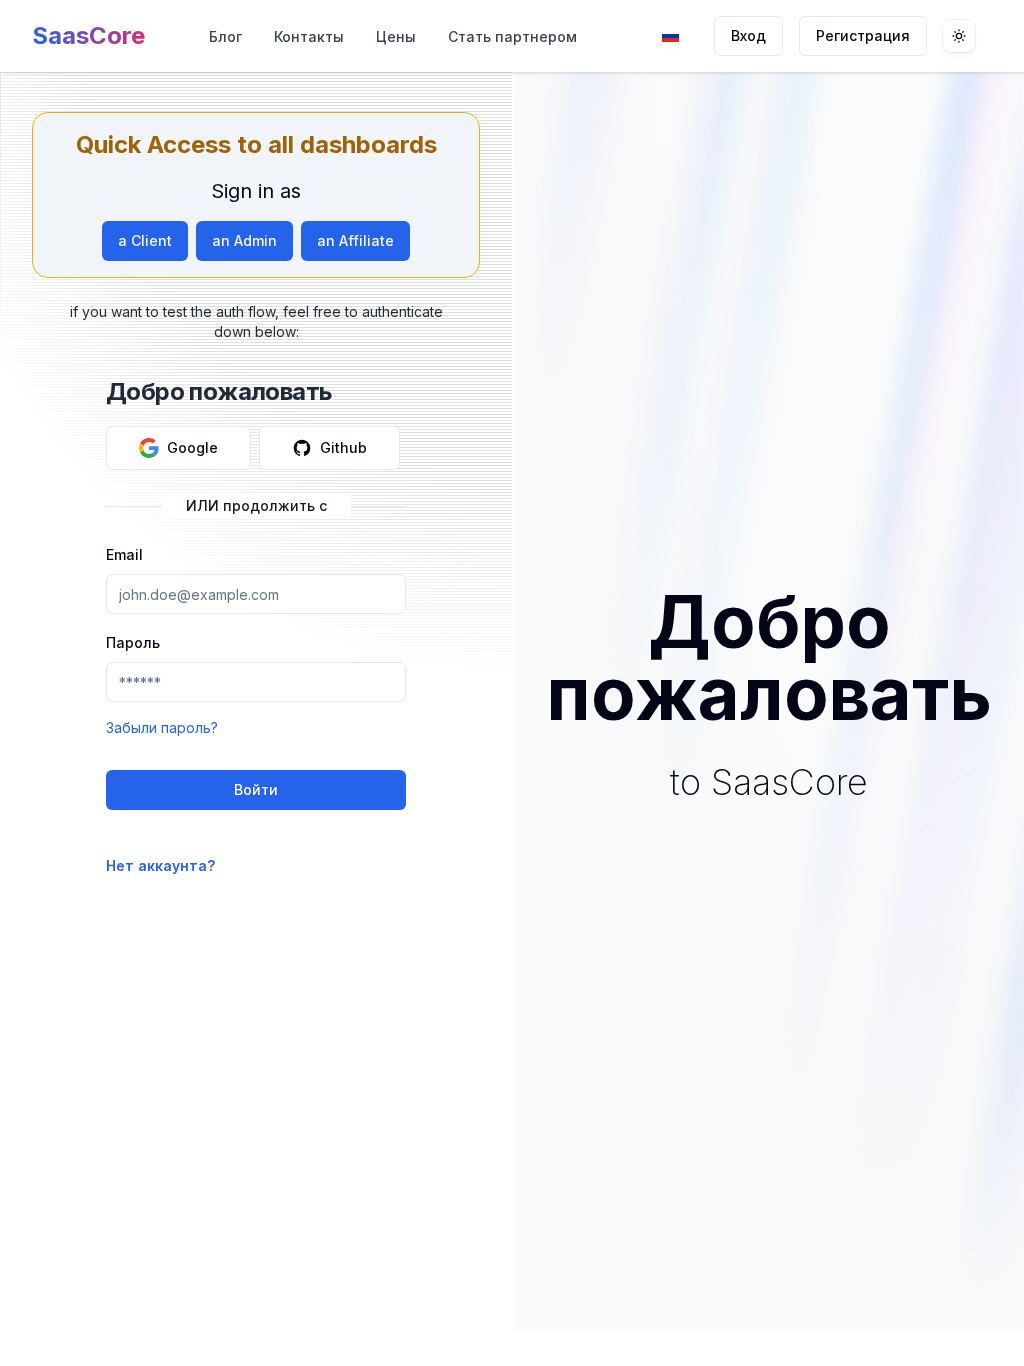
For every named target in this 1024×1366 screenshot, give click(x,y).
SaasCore (88, 35)
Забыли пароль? (162, 727)
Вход (748, 35)
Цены (396, 36)
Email (124, 554)
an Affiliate (355, 240)
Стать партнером (512, 36)
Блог (225, 36)
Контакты (309, 36)
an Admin (244, 240)
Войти (256, 789)
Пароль (133, 642)
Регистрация (863, 35)
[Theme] (959, 36)
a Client (145, 240)
